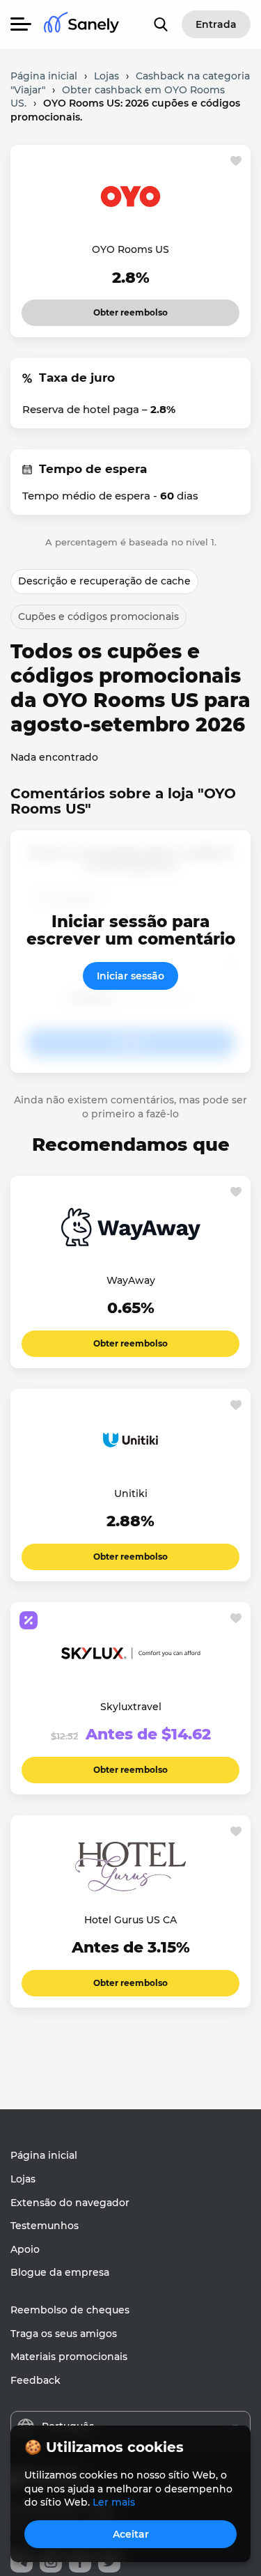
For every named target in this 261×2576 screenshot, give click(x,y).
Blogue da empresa (60, 2272)
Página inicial (44, 2155)
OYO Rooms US (130, 249)
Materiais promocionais (69, 2357)
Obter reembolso (130, 309)
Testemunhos (45, 2226)
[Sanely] (81, 25)
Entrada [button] (216, 24)
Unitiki (131, 1493)
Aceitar (131, 2534)
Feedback (35, 2380)
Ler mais (114, 2502)
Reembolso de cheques (70, 2310)
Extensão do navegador (70, 2203)
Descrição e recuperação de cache (104, 581)
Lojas (23, 2179)
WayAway (131, 1280)
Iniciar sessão (130, 976)
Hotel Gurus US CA (130, 1920)
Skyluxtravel (131, 1707)
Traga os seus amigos (64, 2334)
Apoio (25, 2249)
